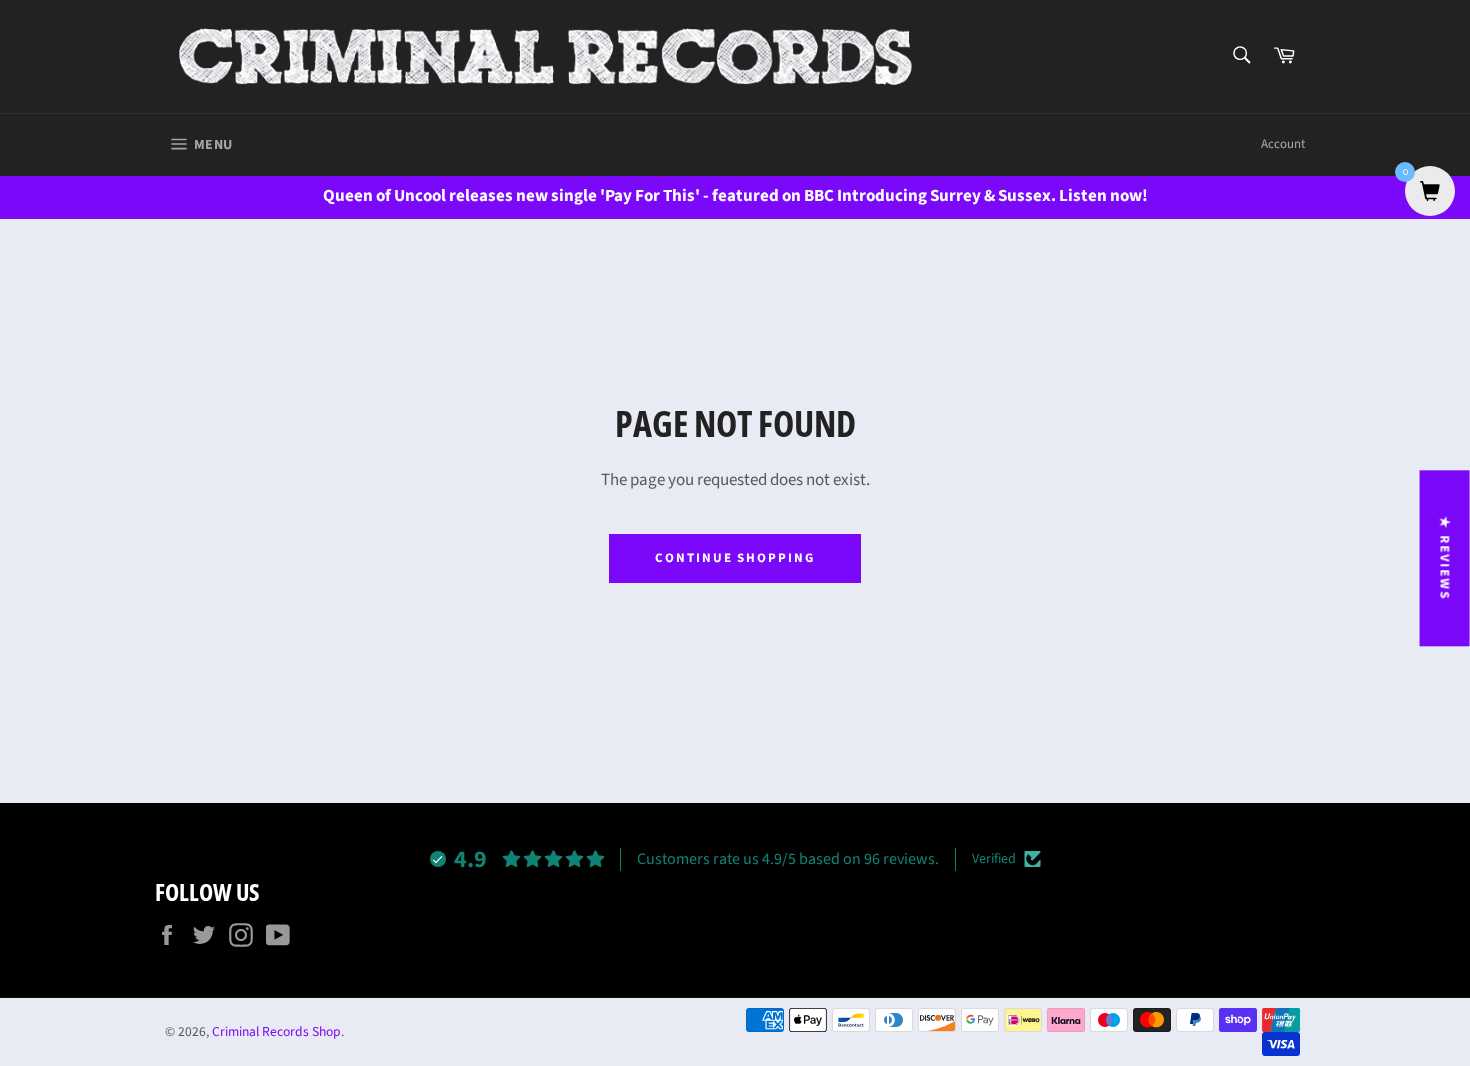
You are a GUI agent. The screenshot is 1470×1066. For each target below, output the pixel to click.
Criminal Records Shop (276, 1031)
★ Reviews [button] (1445, 558)
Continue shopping (735, 558)
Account (1283, 144)
